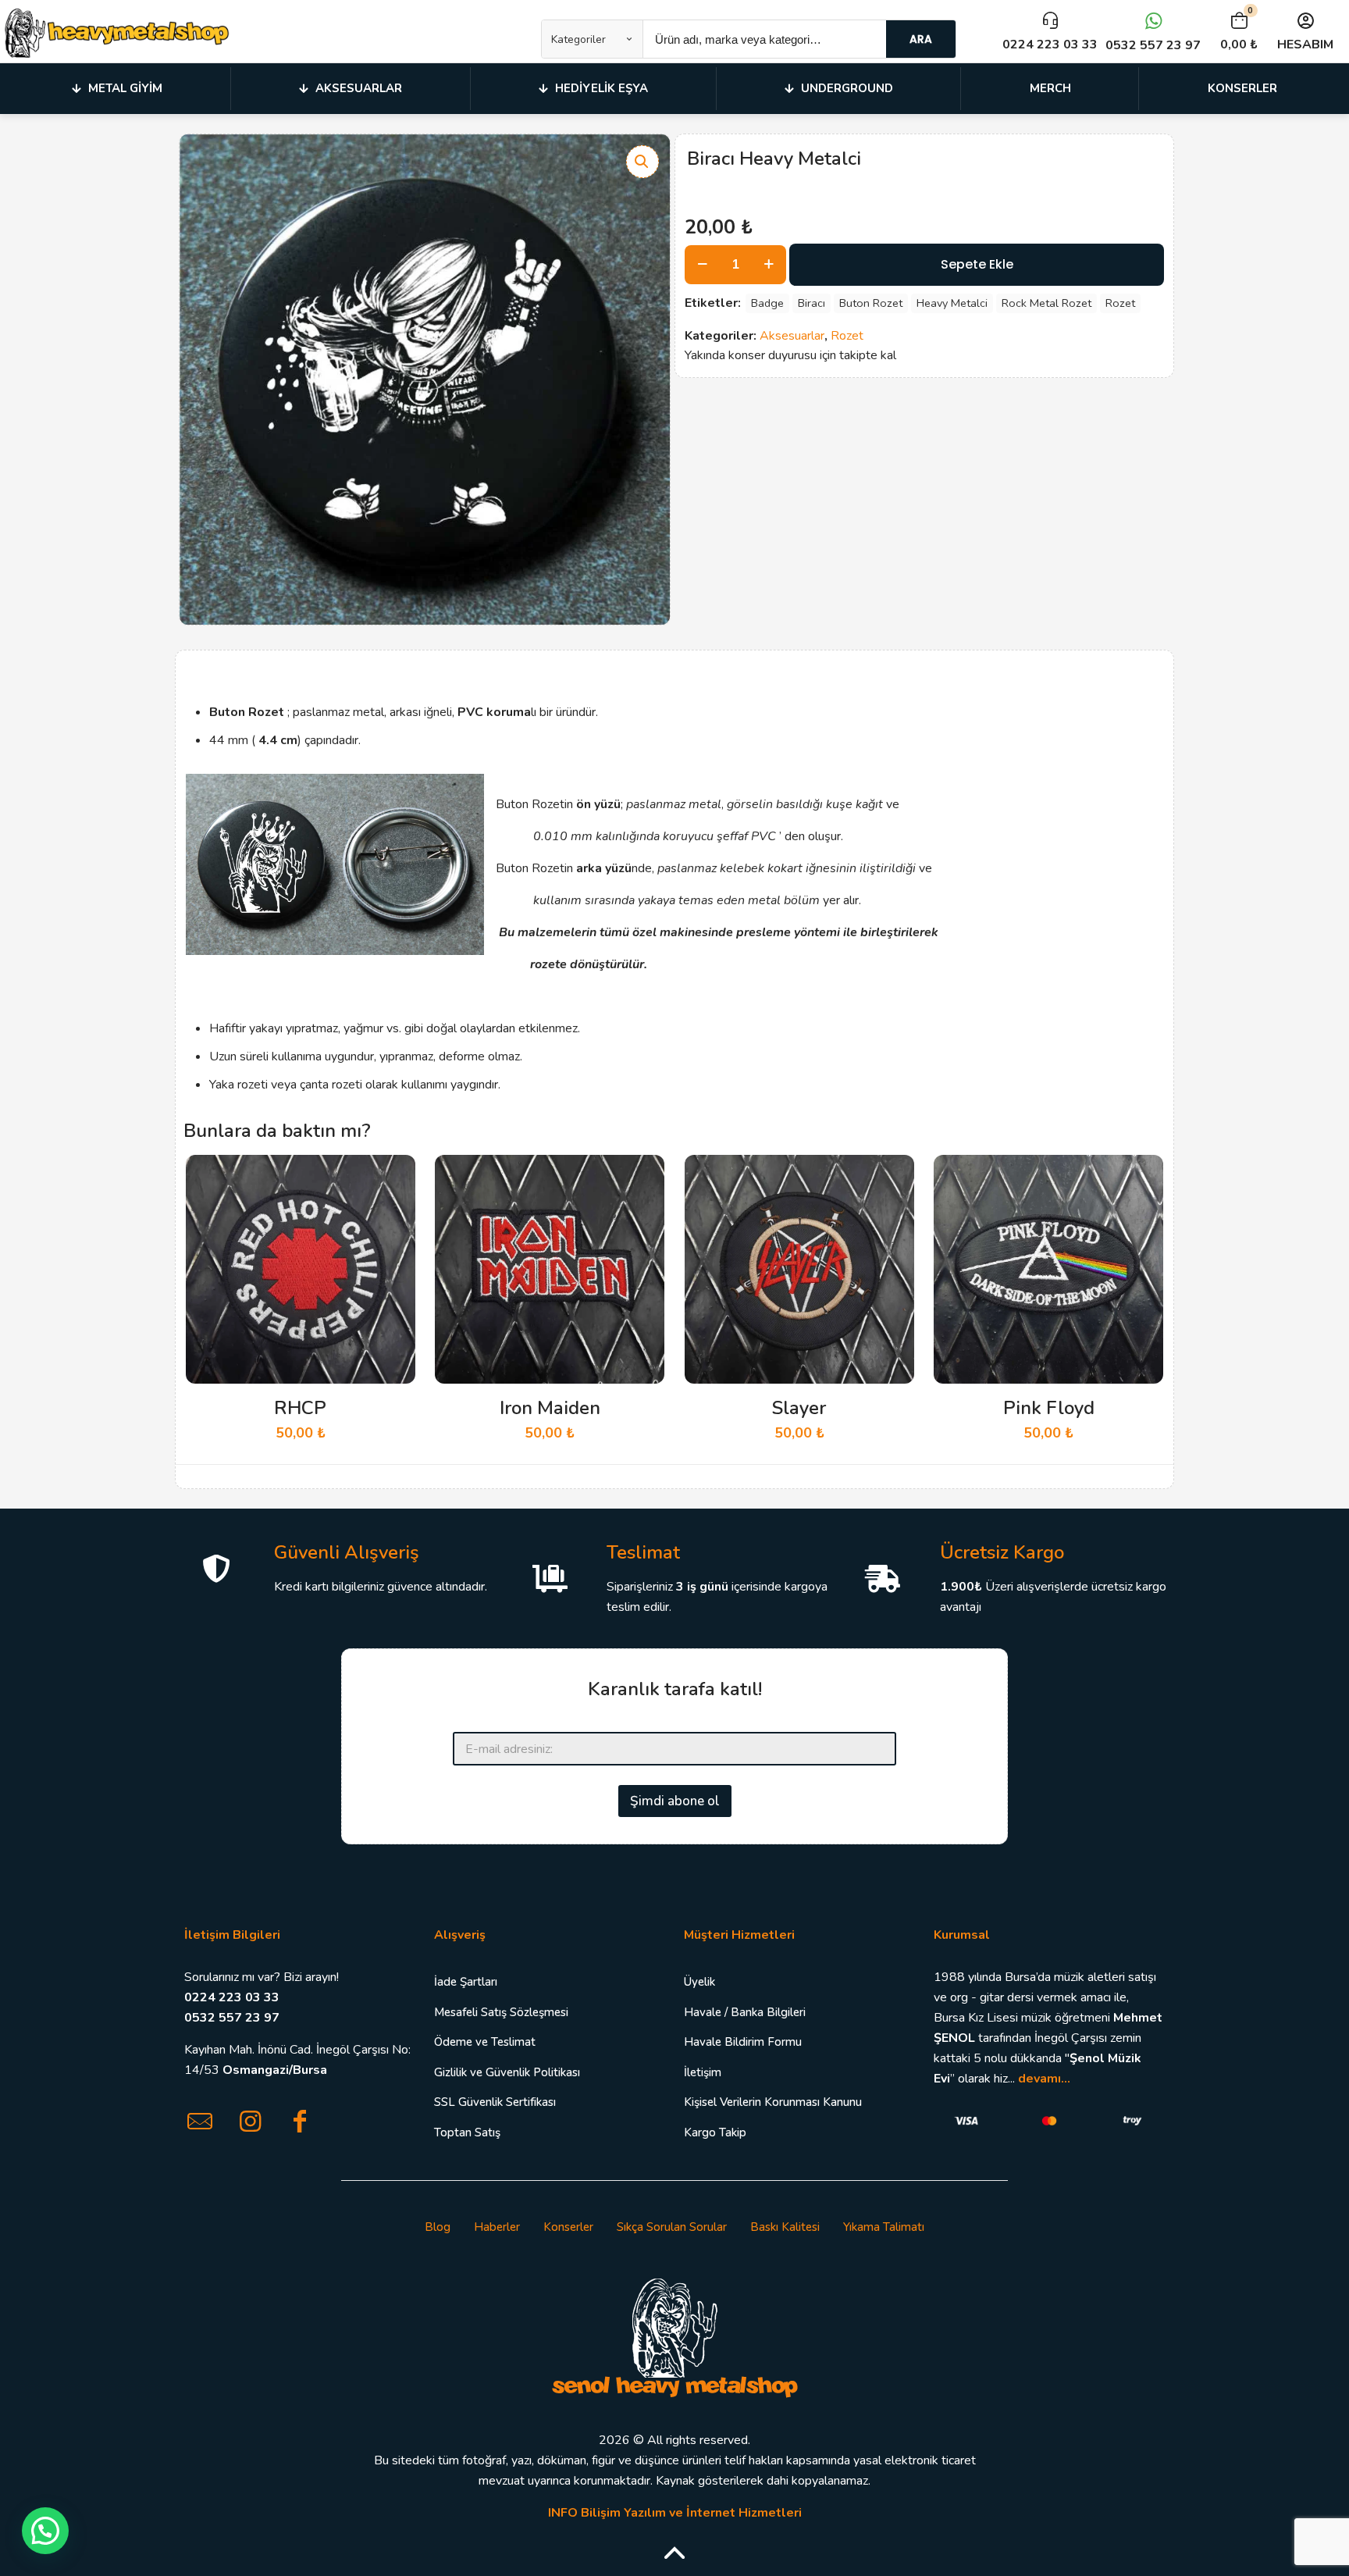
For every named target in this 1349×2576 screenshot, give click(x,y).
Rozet (1120, 303)
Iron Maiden (550, 1408)
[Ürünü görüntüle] (393, 1210)
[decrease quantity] (702, 265)
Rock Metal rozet (1046, 303)
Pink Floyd (1049, 1408)
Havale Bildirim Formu (743, 2042)
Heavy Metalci (952, 303)
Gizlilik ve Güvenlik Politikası (507, 2072)
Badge (767, 303)
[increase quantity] (769, 265)
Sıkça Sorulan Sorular (672, 2227)
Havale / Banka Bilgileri (745, 2012)
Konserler (568, 2227)
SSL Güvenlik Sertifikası (495, 2102)
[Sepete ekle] (393, 1177)
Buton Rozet (871, 303)
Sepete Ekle (977, 264)
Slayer (799, 1408)
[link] (674, 2336)
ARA (921, 39)
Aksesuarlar (792, 336)
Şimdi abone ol (675, 1801)
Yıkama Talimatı (884, 2227)
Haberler (497, 2227)
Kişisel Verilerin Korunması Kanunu (773, 2102)
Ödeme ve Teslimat (485, 2042)
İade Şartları (466, 1982)
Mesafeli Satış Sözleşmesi (501, 2012)
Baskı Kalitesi (785, 2227)
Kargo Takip (715, 2132)
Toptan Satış (467, 2132)
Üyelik (699, 1982)
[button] (642, 162)
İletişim (703, 2072)
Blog (438, 2227)
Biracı (812, 303)
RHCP (300, 1408)
